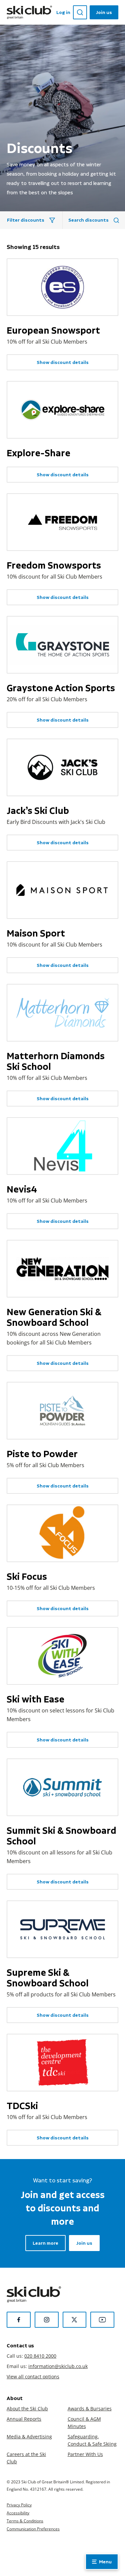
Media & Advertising (29, 2437)
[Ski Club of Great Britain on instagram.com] (47, 2320)
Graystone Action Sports (61, 688)
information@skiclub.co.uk (58, 2366)
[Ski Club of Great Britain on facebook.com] (19, 2320)
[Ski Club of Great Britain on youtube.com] (102, 2320)
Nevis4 (22, 1189)
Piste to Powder (42, 1454)
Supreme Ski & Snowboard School (48, 1978)
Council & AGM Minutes (84, 2423)
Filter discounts (26, 220)
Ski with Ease (35, 1699)
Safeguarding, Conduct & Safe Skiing (92, 2440)
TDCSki (22, 2106)
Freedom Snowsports (54, 565)
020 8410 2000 (40, 2356)
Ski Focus (27, 1576)
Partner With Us (85, 2454)
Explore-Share (38, 453)
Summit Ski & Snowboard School (61, 1836)
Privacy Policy (19, 2505)
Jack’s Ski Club (38, 811)
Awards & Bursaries (90, 2409)
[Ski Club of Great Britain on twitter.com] (75, 2320)
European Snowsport (53, 330)
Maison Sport (36, 933)
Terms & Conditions (25, 2521)
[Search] (80, 12)
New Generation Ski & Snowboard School (54, 1317)
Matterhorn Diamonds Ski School (56, 1061)
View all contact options (33, 2377)
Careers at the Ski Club (26, 2458)
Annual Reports (24, 2419)
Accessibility (18, 2513)
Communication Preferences (33, 2529)
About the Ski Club (27, 2409)
